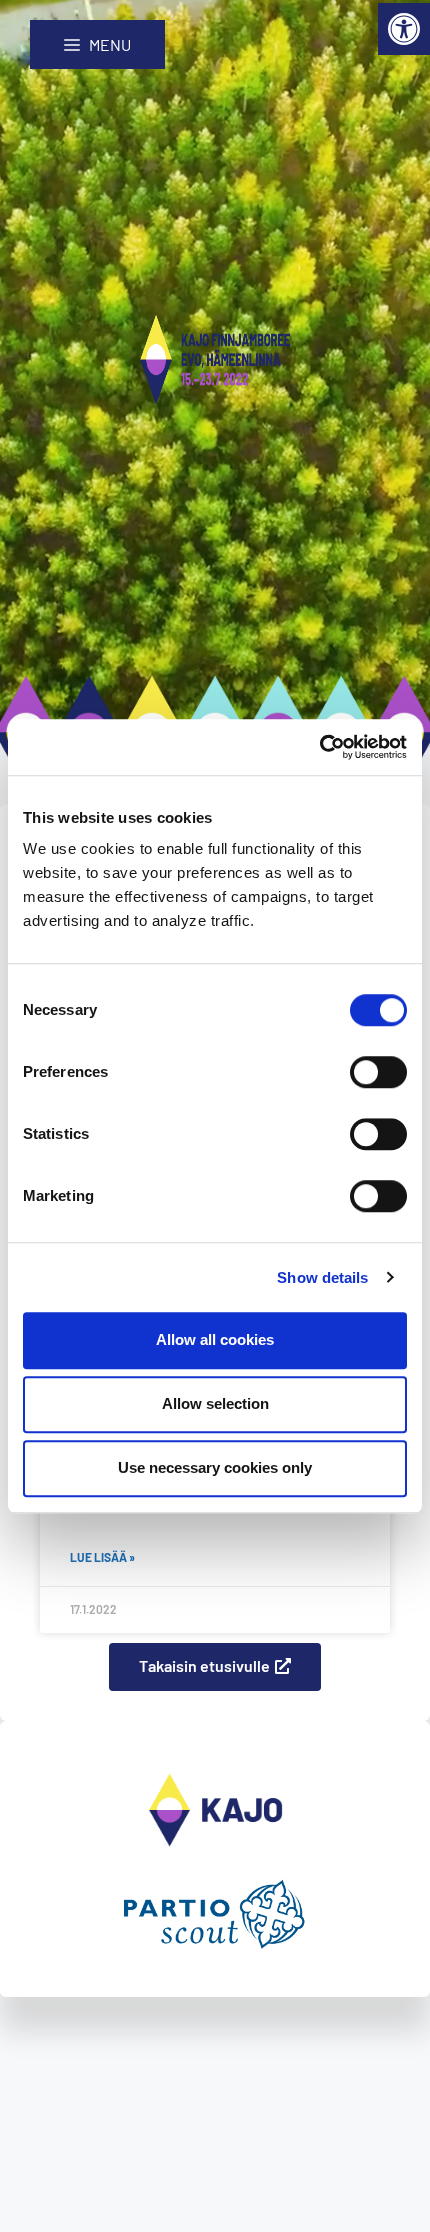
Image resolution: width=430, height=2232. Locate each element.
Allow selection (215, 1403)
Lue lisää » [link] (102, 1557)
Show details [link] (322, 1277)
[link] (404, 29)
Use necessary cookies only (215, 1467)
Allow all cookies (215, 1339)
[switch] (378, 1072)
